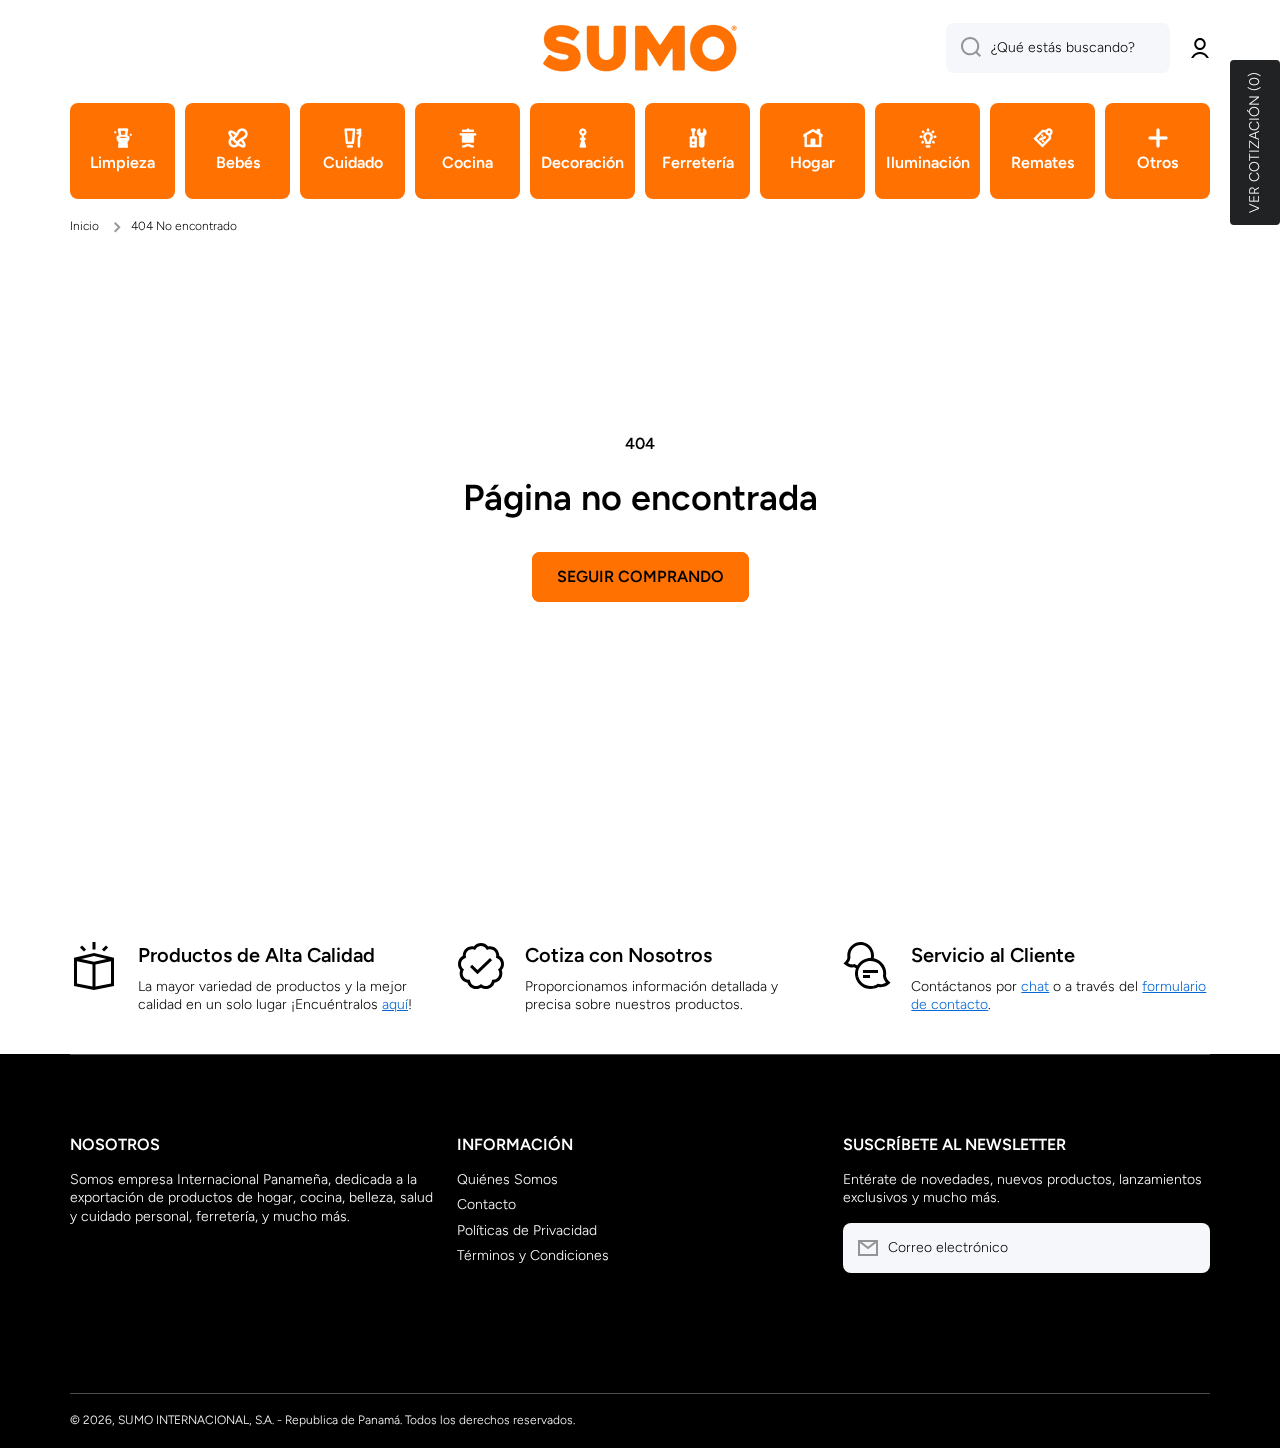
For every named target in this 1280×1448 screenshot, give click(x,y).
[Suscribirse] (1185, 1248)
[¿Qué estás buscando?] (963, 48)
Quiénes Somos (507, 1179)
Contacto (486, 1204)
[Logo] (640, 47)
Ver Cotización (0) (1254, 142)
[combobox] (1058, 48)
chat (1035, 986)
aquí (395, 1004)
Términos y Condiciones (533, 1255)
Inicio (84, 226)
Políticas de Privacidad (527, 1230)
